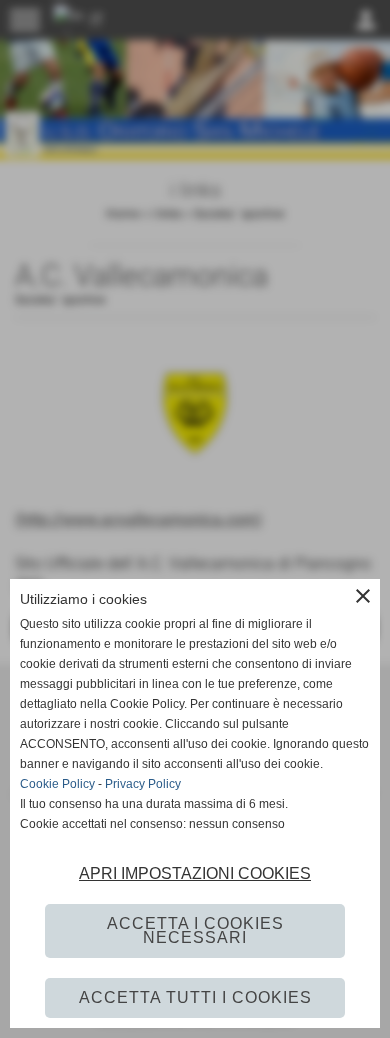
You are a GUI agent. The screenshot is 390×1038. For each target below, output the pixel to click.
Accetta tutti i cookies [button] (195, 997)
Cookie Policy (57, 784)
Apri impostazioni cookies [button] (195, 873)
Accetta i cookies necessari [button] (195, 930)
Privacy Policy (143, 784)
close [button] (363, 596)
